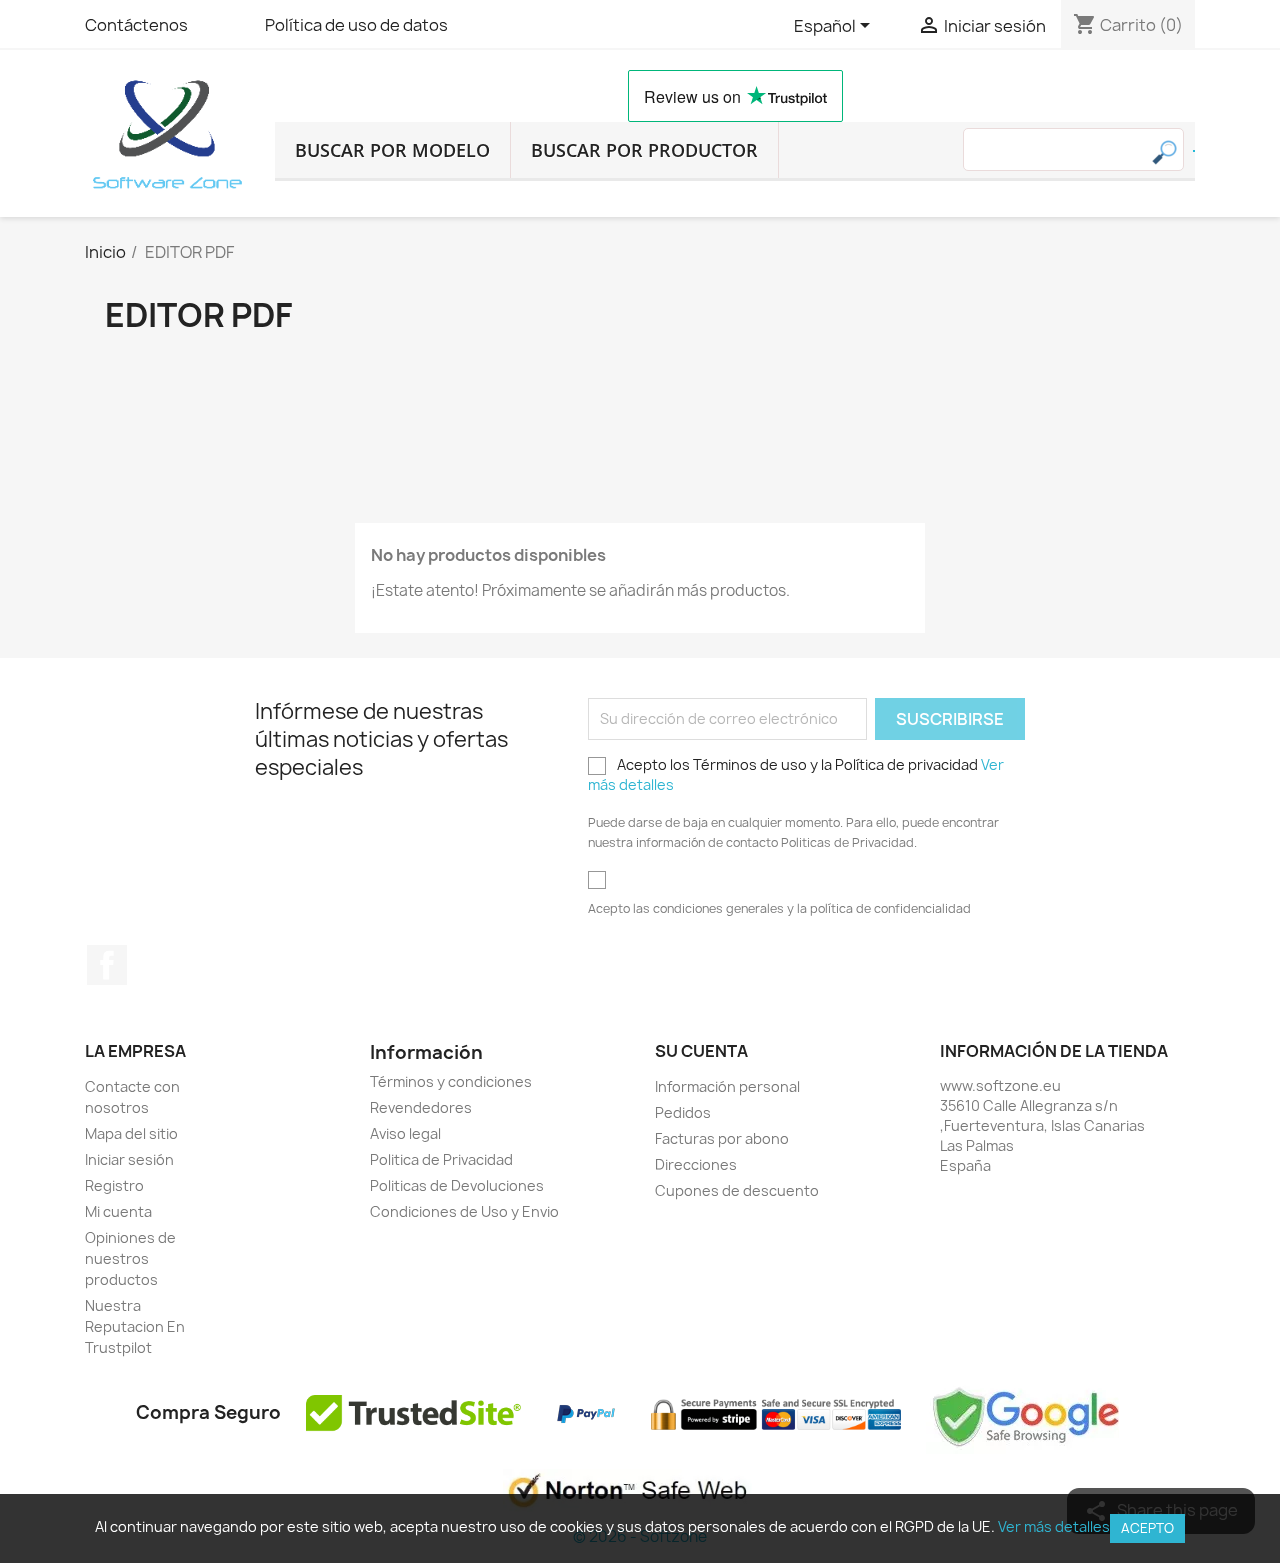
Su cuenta (701, 1051)
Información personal (727, 1086)
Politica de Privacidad (441, 1159)
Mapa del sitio (131, 1133)
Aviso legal (405, 1133)
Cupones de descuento (737, 1190)
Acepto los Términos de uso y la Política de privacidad (796, 774)
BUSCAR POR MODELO (392, 150)
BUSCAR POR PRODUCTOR (644, 150)
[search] (1194, 151)
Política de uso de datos (356, 25)
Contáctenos (136, 25)
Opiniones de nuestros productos (130, 1258)
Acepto (1147, 1528)
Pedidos (683, 1112)
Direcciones (696, 1164)
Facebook (107, 965)
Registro (114, 1185)
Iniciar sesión (129, 1159)
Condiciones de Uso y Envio (464, 1211)
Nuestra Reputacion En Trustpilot (135, 1326)
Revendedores (421, 1107)
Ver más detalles (1054, 1526)
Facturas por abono (722, 1138)
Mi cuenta (118, 1211)
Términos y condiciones (451, 1081)
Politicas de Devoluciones (457, 1185)
